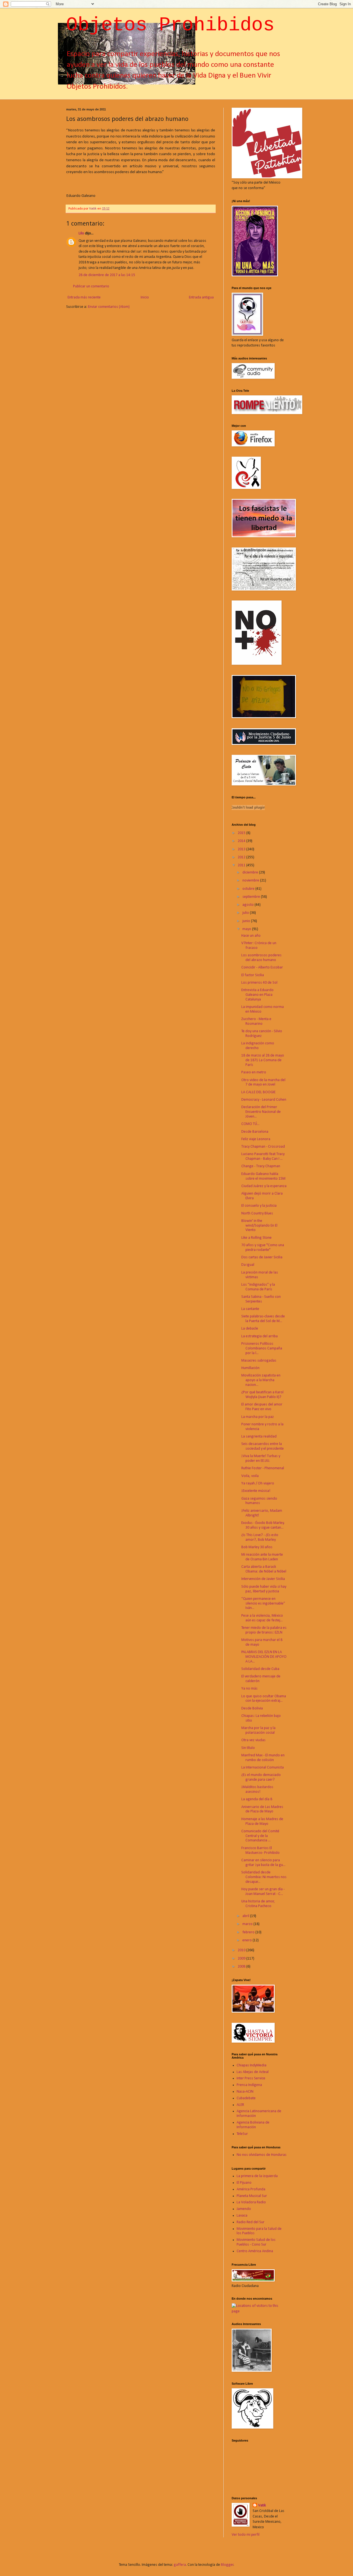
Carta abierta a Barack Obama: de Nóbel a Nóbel (264, 1569)
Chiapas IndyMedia (252, 2065)
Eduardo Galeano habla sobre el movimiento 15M (263, 1176)
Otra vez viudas (253, 1740)
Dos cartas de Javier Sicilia (262, 1257)
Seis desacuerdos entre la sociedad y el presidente (263, 1446)
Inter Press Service (251, 2078)
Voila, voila (250, 1476)
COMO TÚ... (250, 1124)
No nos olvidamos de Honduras (262, 2155)
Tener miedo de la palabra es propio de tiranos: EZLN (264, 1630)
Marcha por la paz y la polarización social (258, 1730)
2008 (242, 1967)
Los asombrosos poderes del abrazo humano (261, 958)
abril (246, 1916)
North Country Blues (257, 1213)
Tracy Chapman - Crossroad (263, 1147)
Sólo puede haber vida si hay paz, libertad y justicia (264, 1589)
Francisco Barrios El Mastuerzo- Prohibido (260, 1850)
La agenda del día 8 (257, 1799)
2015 (242, 833)
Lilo (81, 233)
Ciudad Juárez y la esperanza (264, 1186)
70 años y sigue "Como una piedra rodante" (263, 1248)
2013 (242, 849)
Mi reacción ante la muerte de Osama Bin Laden (262, 1557)
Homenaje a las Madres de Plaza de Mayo (262, 1822)
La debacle (250, 1329)
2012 (242, 857)
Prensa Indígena (249, 2085)
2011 (242, 865)
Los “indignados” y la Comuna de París (258, 1287)
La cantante (250, 1309)
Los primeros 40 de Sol (259, 983)
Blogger (227, 2565)
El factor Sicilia (253, 975)
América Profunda (251, 2189)
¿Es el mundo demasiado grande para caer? (261, 1777)
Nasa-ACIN (245, 2092)
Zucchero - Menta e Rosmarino (256, 1021)
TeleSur (242, 2134)
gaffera (180, 2565)
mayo (247, 929)
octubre (249, 889)
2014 (242, 841)
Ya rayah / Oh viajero (258, 1483)
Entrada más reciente (84, 297)
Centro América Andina (255, 2251)
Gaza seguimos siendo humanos (259, 1501)
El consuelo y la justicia (259, 1206)
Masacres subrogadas (259, 1361)
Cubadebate (246, 2098)
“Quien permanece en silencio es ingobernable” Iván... (263, 1604)
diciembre (251, 873)
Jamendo (244, 2209)
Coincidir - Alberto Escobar (262, 967)
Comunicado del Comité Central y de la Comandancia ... (260, 1836)
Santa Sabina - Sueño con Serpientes (261, 1299)
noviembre (251, 881)
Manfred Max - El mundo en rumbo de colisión (263, 1758)
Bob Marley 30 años (257, 1547)
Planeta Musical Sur (252, 2196)
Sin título (248, 1748)
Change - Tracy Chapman (261, 1166)
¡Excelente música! (256, 1491)
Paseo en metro (254, 1072)
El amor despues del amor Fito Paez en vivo (262, 1407)
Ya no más (249, 1689)
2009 (242, 1959)
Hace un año (251, 936)
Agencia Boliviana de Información (253, 2125)
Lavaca (242, 2216)
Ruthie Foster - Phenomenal (263, 1468)
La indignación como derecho (258, 1046)
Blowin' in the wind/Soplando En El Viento (259, 1226)
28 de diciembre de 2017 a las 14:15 (107, 275)
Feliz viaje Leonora (256, 1139)
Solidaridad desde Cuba (260, 1669)
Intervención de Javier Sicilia (263, 1579)
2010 (242, 1950)
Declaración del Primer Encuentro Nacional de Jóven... (261, 1112)
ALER (240, 2105)
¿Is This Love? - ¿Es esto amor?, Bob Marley (260, 1537)
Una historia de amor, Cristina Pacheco (258, 1904)
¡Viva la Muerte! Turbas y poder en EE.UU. (261, 1458)
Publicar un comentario (91, 286)
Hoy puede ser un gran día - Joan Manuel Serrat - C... (263, 1892)
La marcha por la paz (258, 1417)
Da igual (248, 1265)
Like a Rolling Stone (256, 1238)
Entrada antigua (201, 297)
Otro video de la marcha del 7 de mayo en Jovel (263, 1082)
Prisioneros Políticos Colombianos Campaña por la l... (262, 1348)
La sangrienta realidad (259, 1437)
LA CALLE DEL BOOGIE (258, 1092)
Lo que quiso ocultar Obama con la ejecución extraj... (264, 1699)
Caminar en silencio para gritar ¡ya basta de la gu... (263, 1863)
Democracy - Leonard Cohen (264, 1100)
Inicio (145, 297)
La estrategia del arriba (260, 1336)
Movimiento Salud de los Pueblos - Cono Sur (256, 2242)
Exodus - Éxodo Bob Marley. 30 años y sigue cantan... (263, 1525)
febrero (249, 1932)
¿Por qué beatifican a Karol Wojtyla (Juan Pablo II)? (262, 1395)
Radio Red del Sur (251, 2222)
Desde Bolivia (252, 1708)
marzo (248, 1924)
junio (247, 921)
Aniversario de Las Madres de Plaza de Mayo (262, 1809)
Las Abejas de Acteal (253, 2072)
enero (248, 1940)
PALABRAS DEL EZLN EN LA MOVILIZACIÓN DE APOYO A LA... (264, 1657)
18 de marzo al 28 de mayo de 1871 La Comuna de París (263, 1060)
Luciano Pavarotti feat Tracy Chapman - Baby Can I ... (263, 1156)
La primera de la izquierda (257, 2176)
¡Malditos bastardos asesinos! (257, 1789)
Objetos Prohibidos (170, 25)
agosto (248, 905)
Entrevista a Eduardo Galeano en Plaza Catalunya (257, 995)
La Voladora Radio (251, 2202)
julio (246, 913)
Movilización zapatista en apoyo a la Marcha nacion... (261, 1380)
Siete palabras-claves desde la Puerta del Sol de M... (263, 1319)
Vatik (262, 2505)
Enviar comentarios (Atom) (109, 307)
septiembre (252, 897)
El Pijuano (244, 2183)
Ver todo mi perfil (246, 2535)
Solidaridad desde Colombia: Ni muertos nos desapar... (264, 1877)
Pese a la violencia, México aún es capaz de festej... (262, 1618)
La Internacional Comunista (263, 1768)
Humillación (250, 1368)
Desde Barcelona (255, 1132)
